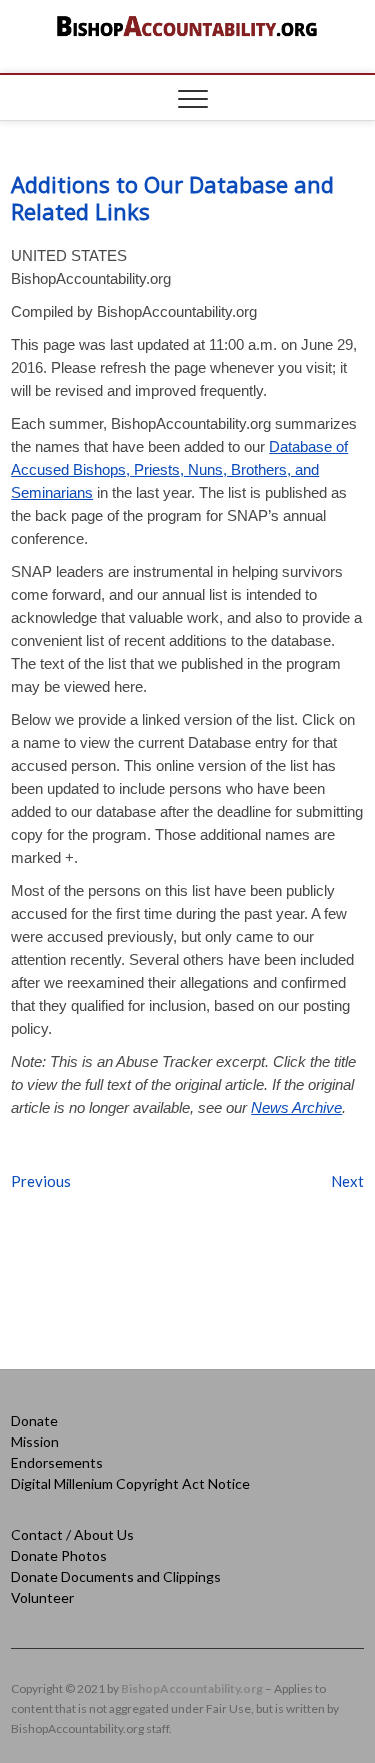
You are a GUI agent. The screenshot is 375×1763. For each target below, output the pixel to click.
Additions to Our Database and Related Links (172, 197)
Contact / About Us (72, 1534)
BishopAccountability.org (192, 1688)
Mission (35, 1441)
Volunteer (42, 1597)
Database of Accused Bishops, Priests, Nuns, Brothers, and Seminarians (179, 469)
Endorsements (57, 1462)
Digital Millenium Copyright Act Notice (130, 1483)
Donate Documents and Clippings (116, 1576)
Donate (34, 1420)
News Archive (296, 1107)
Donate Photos (59, 1555)
